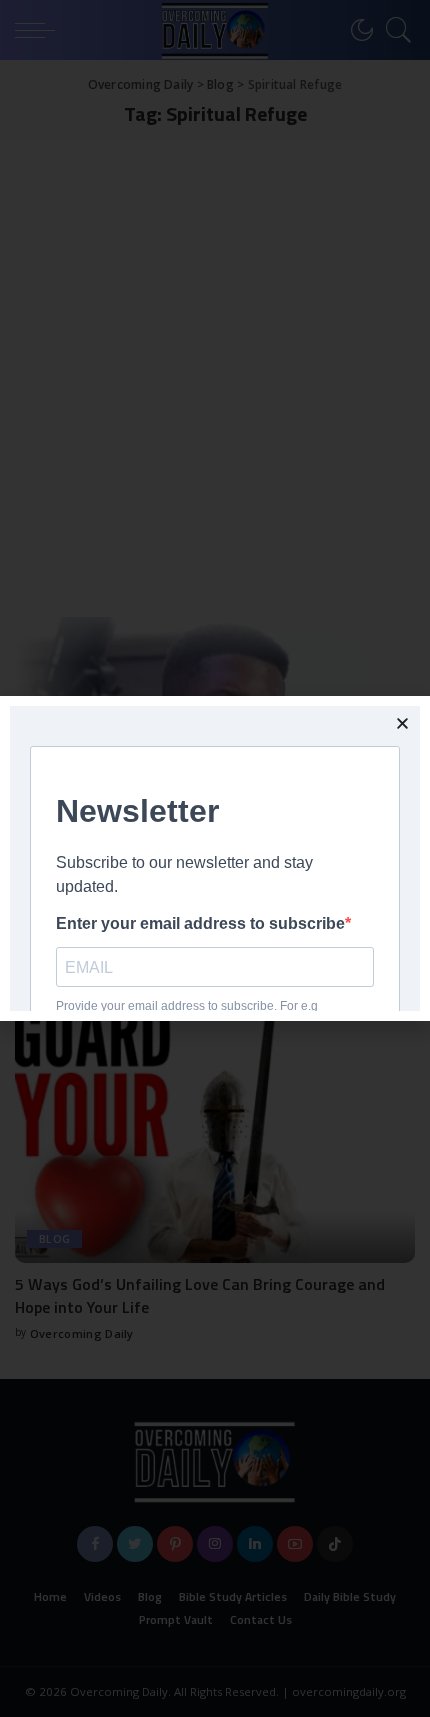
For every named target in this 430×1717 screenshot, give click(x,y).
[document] (215, 858)
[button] (402, 723)
